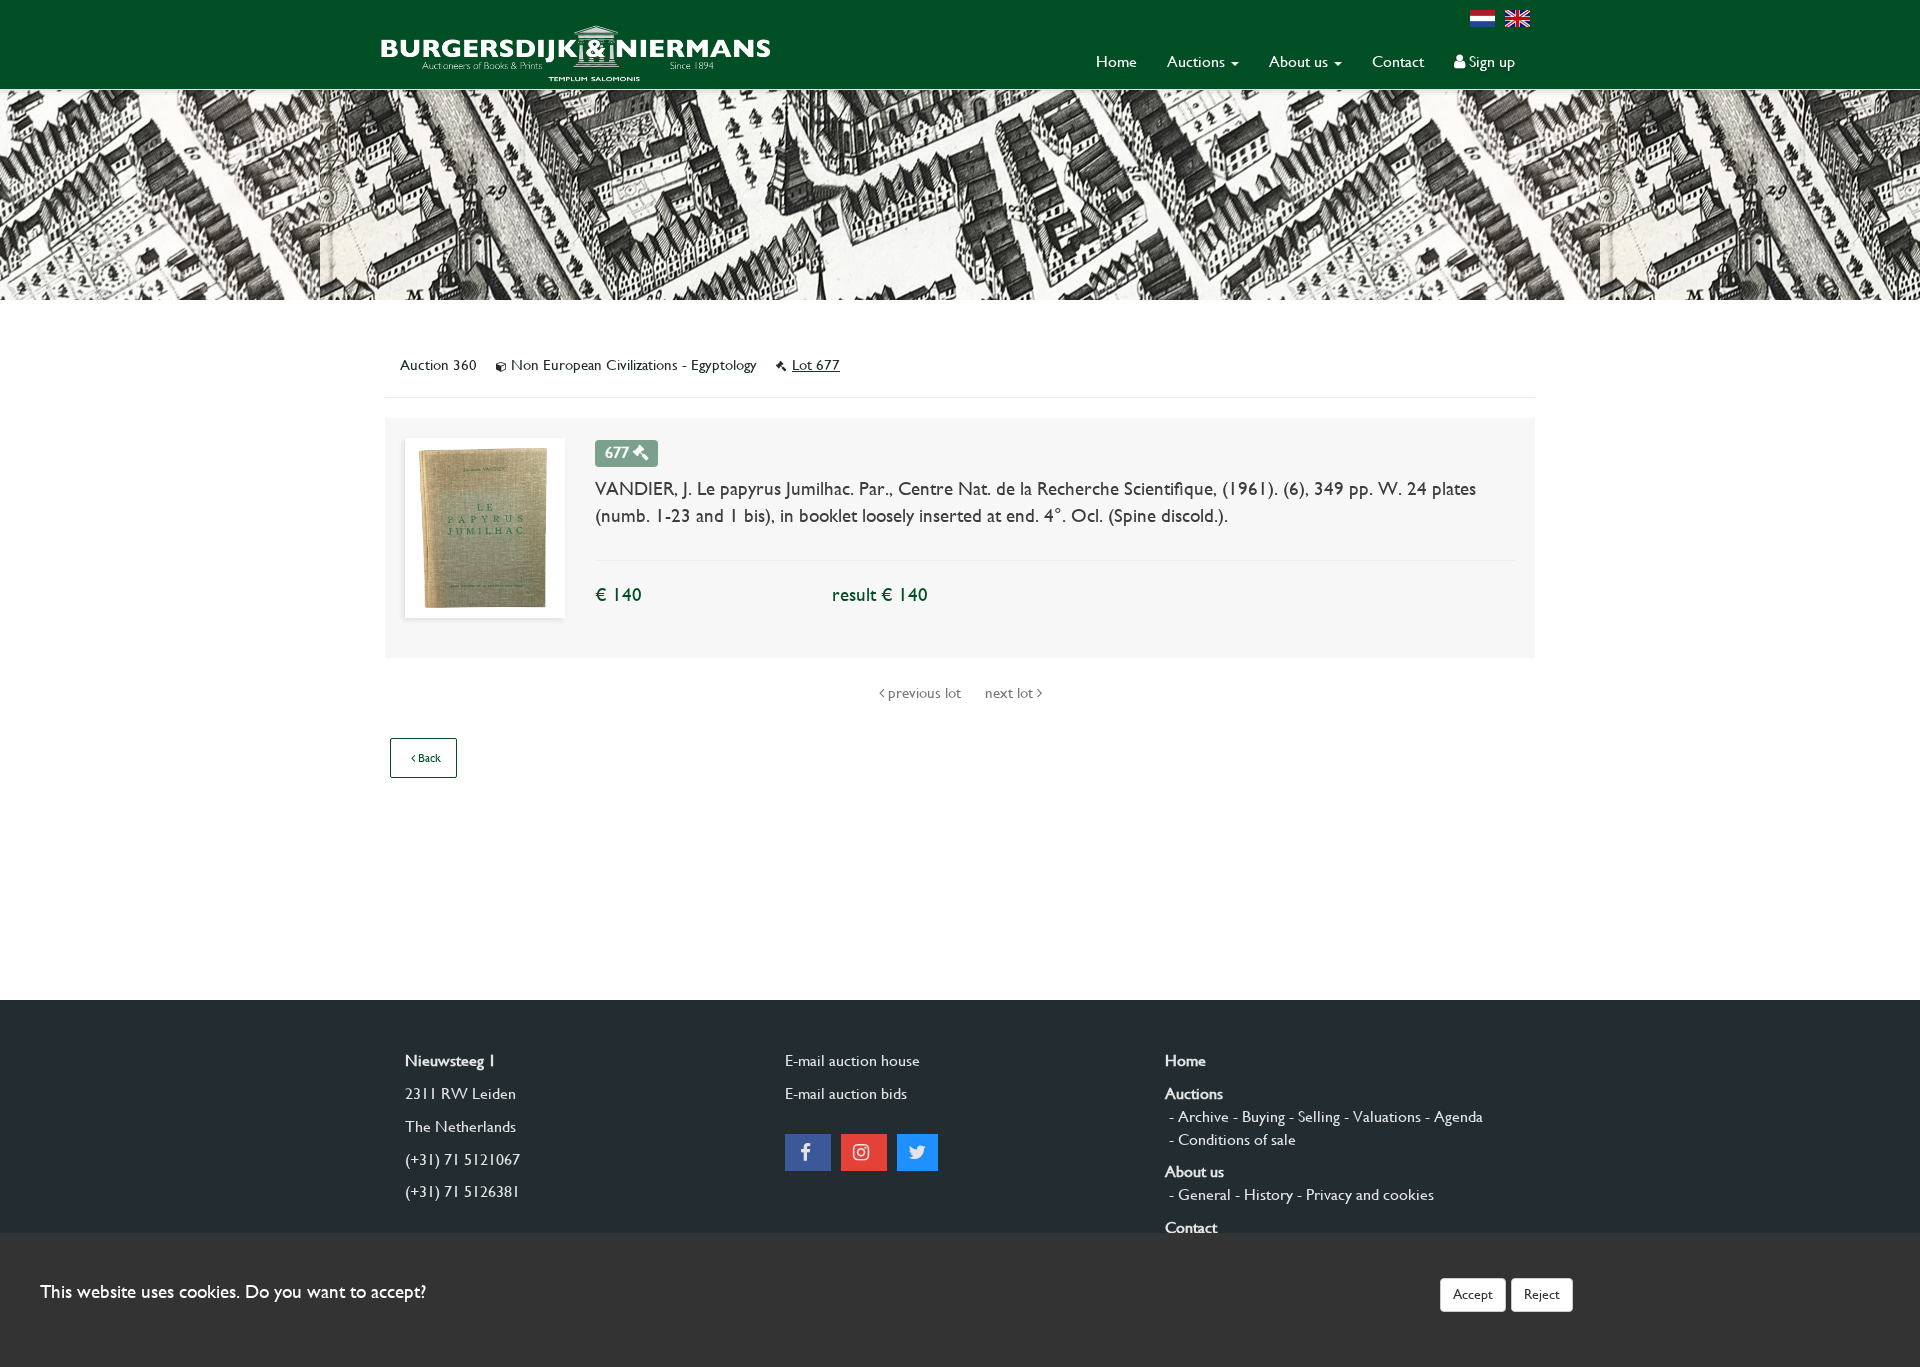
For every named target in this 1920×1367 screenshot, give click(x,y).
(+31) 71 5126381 (462, 1191)
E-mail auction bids (846, 1093)
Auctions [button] (1198, 61)
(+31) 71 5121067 (462, 1159)
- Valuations (1380, 1116)
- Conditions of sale (1230, 1139)
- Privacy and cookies (1363, 1194)
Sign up (1490, 61)
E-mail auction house (852, 1060)
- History (1262, 1194)
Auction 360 (440, 365)
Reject (1542, 1294)
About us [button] (1300, 61)
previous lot (924, 693)
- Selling (1312, 1116)
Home (1116, 61)
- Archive (1197, 1116)
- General (1198, 1194)
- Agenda (1452, 1116)
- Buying (1257, 1116)
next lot (1011, 693)
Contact (1398, 61)
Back (428, 758)
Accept (1473, 1294)
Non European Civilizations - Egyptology (634, 365)
